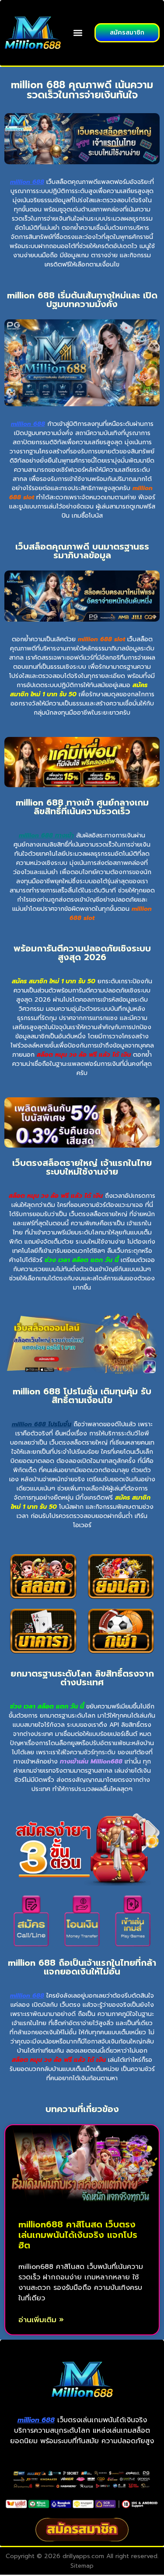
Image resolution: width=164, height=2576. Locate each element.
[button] (78, 33)
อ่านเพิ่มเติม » (41, 2320)
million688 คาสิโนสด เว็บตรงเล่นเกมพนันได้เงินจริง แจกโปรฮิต (78, 2235)
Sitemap (82, 2566)
